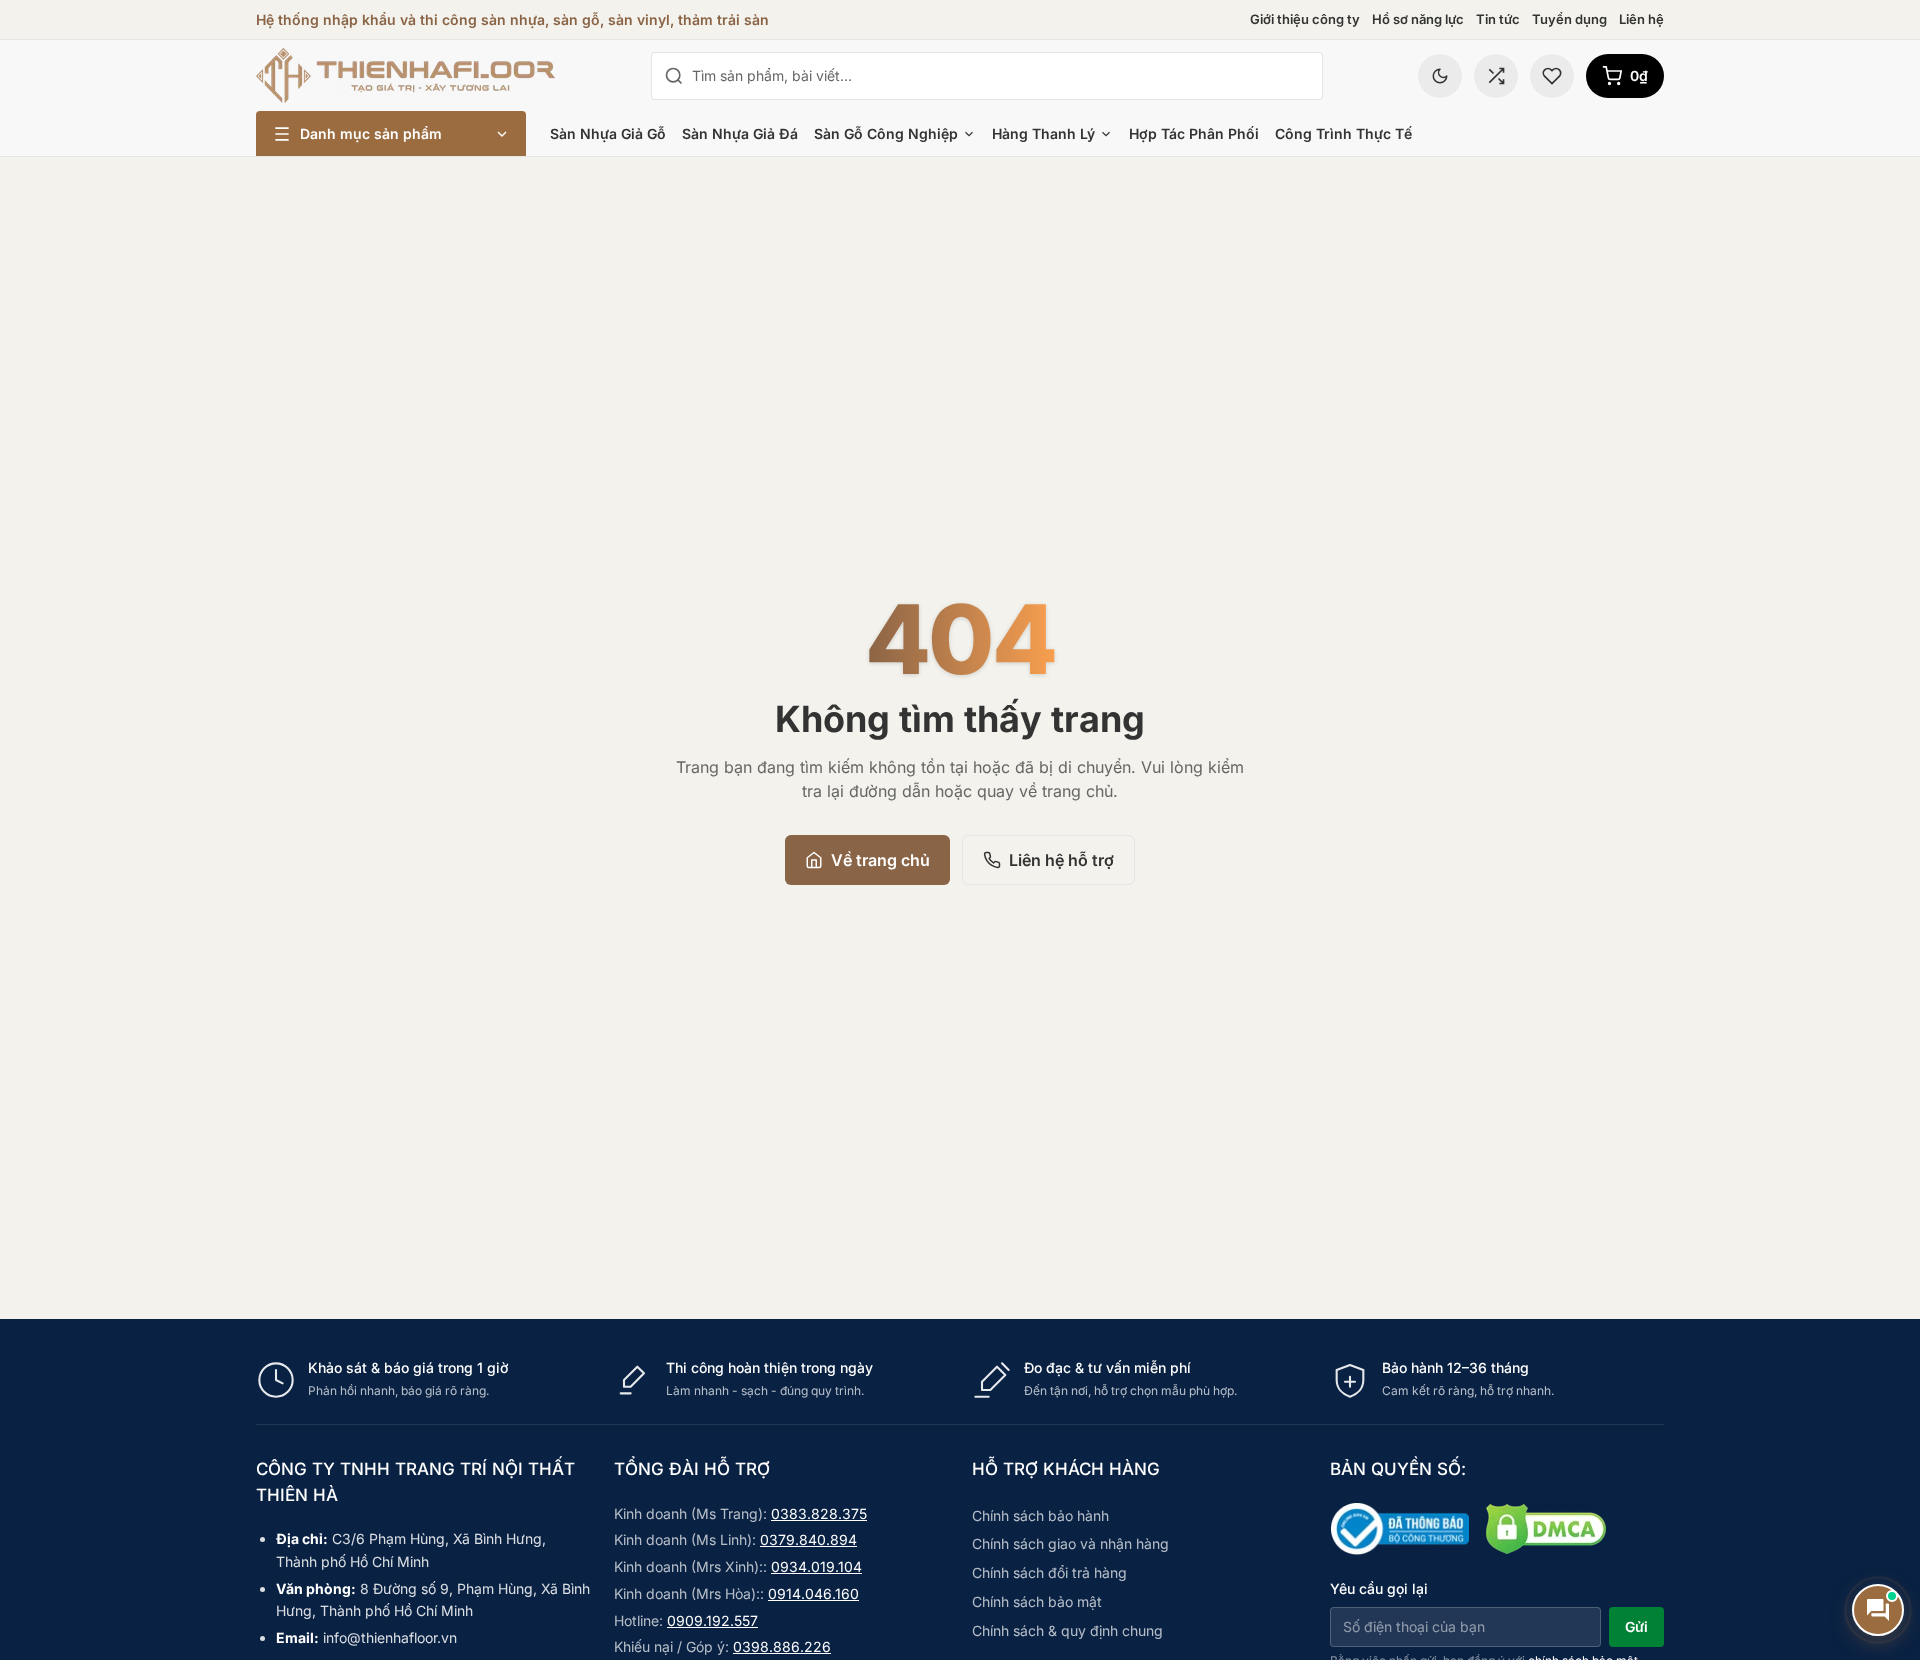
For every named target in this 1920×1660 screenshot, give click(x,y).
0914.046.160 (813, 1593)
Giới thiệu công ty (1305, 19)
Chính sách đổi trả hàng (1049, 1572)
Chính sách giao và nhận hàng (1070, 1543)
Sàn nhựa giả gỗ (608, 133)
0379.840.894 (808, 1539)
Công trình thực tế (1343, 133)
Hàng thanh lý (1043, 133)
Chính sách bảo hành (1040, 1515)
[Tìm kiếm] (674, 76)
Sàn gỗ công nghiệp (886, 133)
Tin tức (1498, 19)
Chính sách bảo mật (1037, 1601)
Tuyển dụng (1569, 19)
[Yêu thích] (1552, 76)
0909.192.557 (712, 1620)
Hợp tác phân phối (1194, 133)
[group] (960, 1379)
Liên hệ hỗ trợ (1061, 860)
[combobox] (1001, 76)
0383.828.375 (819, 1513)
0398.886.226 (782, 1646)
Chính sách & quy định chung (1067, 1630)
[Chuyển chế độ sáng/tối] (1440, 76)
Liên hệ (1641, 19)
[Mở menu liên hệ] (1878, 1610)
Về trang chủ (880, 860)
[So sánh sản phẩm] (1496, 76)
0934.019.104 (816, 1566)
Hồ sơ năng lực (1418, 19)
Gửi (1636, 1626)
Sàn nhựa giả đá (740, 133)
